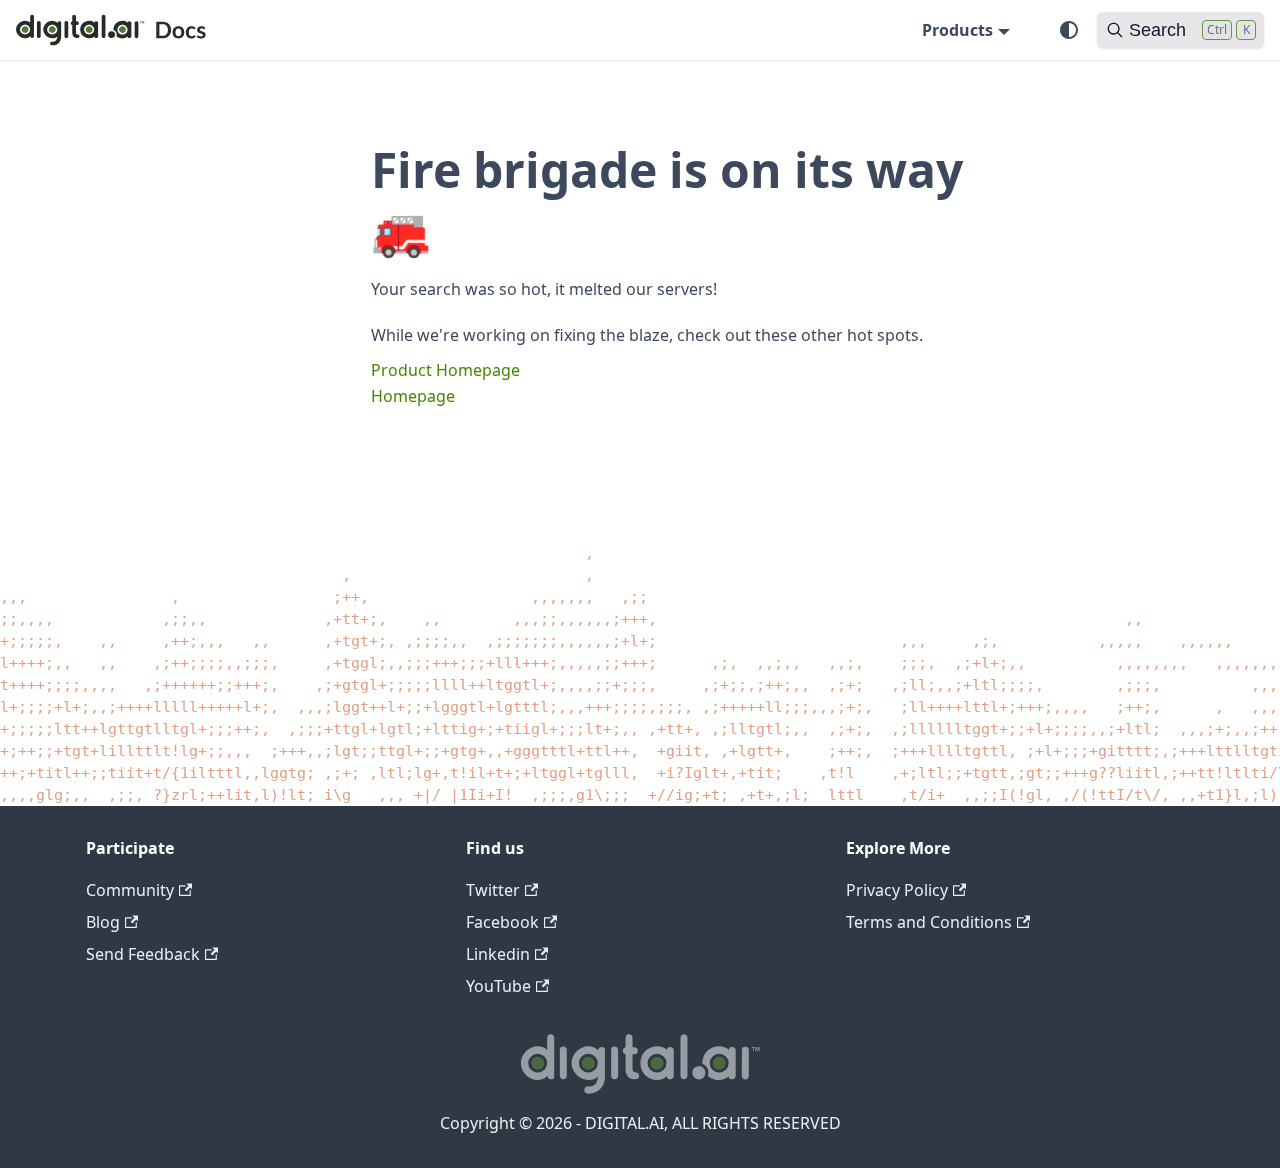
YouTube (498, 986)
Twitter (493, 890)
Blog (103, 922)
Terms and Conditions (929, 922)
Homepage (413, 396)
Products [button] (957, 30)
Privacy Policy (897, 890)
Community (130, 890)
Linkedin (498, 954)
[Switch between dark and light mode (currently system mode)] (1069, 30)
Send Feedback (143, 954)
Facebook (502, 922)
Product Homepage (445, 370)
